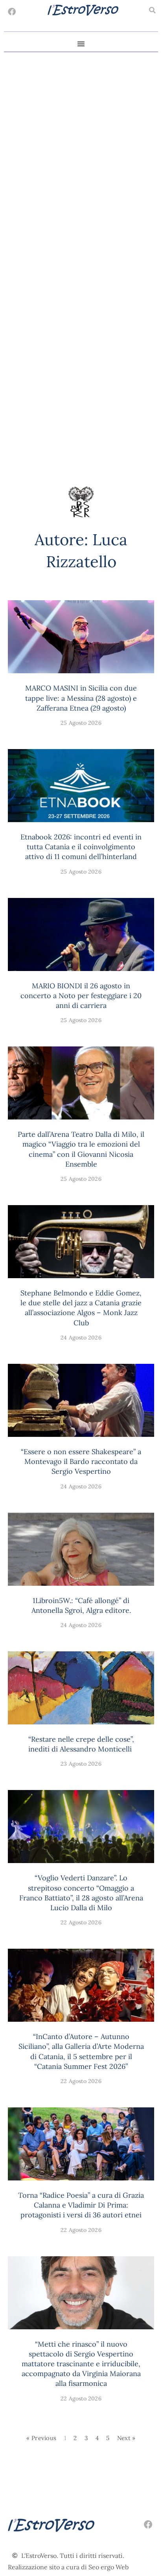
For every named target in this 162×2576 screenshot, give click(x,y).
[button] (152, 10)
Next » (126, 2438)
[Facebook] (12, 12)
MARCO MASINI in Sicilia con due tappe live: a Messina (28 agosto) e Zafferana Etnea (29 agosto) (81, 698)
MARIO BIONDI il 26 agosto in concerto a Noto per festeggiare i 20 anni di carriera (81, 996)
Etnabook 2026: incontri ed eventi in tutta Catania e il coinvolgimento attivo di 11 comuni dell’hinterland (81, 847)
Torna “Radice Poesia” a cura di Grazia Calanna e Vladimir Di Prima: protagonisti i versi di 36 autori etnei (81, 2205)
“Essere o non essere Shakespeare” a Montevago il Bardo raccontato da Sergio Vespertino (81, 1461)
